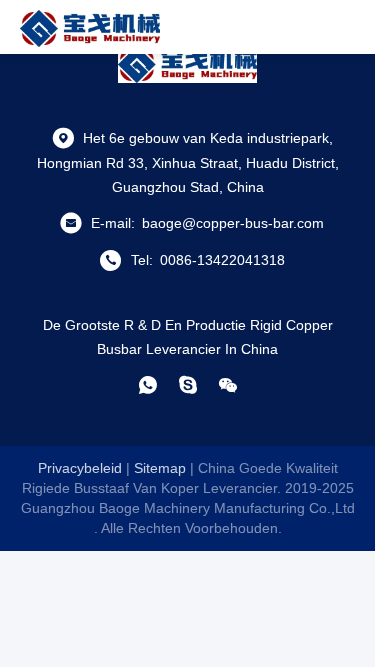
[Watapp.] (148, 385)
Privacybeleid (80, 468)
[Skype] (188, 385)
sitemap (160, 468)
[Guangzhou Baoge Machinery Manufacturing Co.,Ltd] (90, 27)
